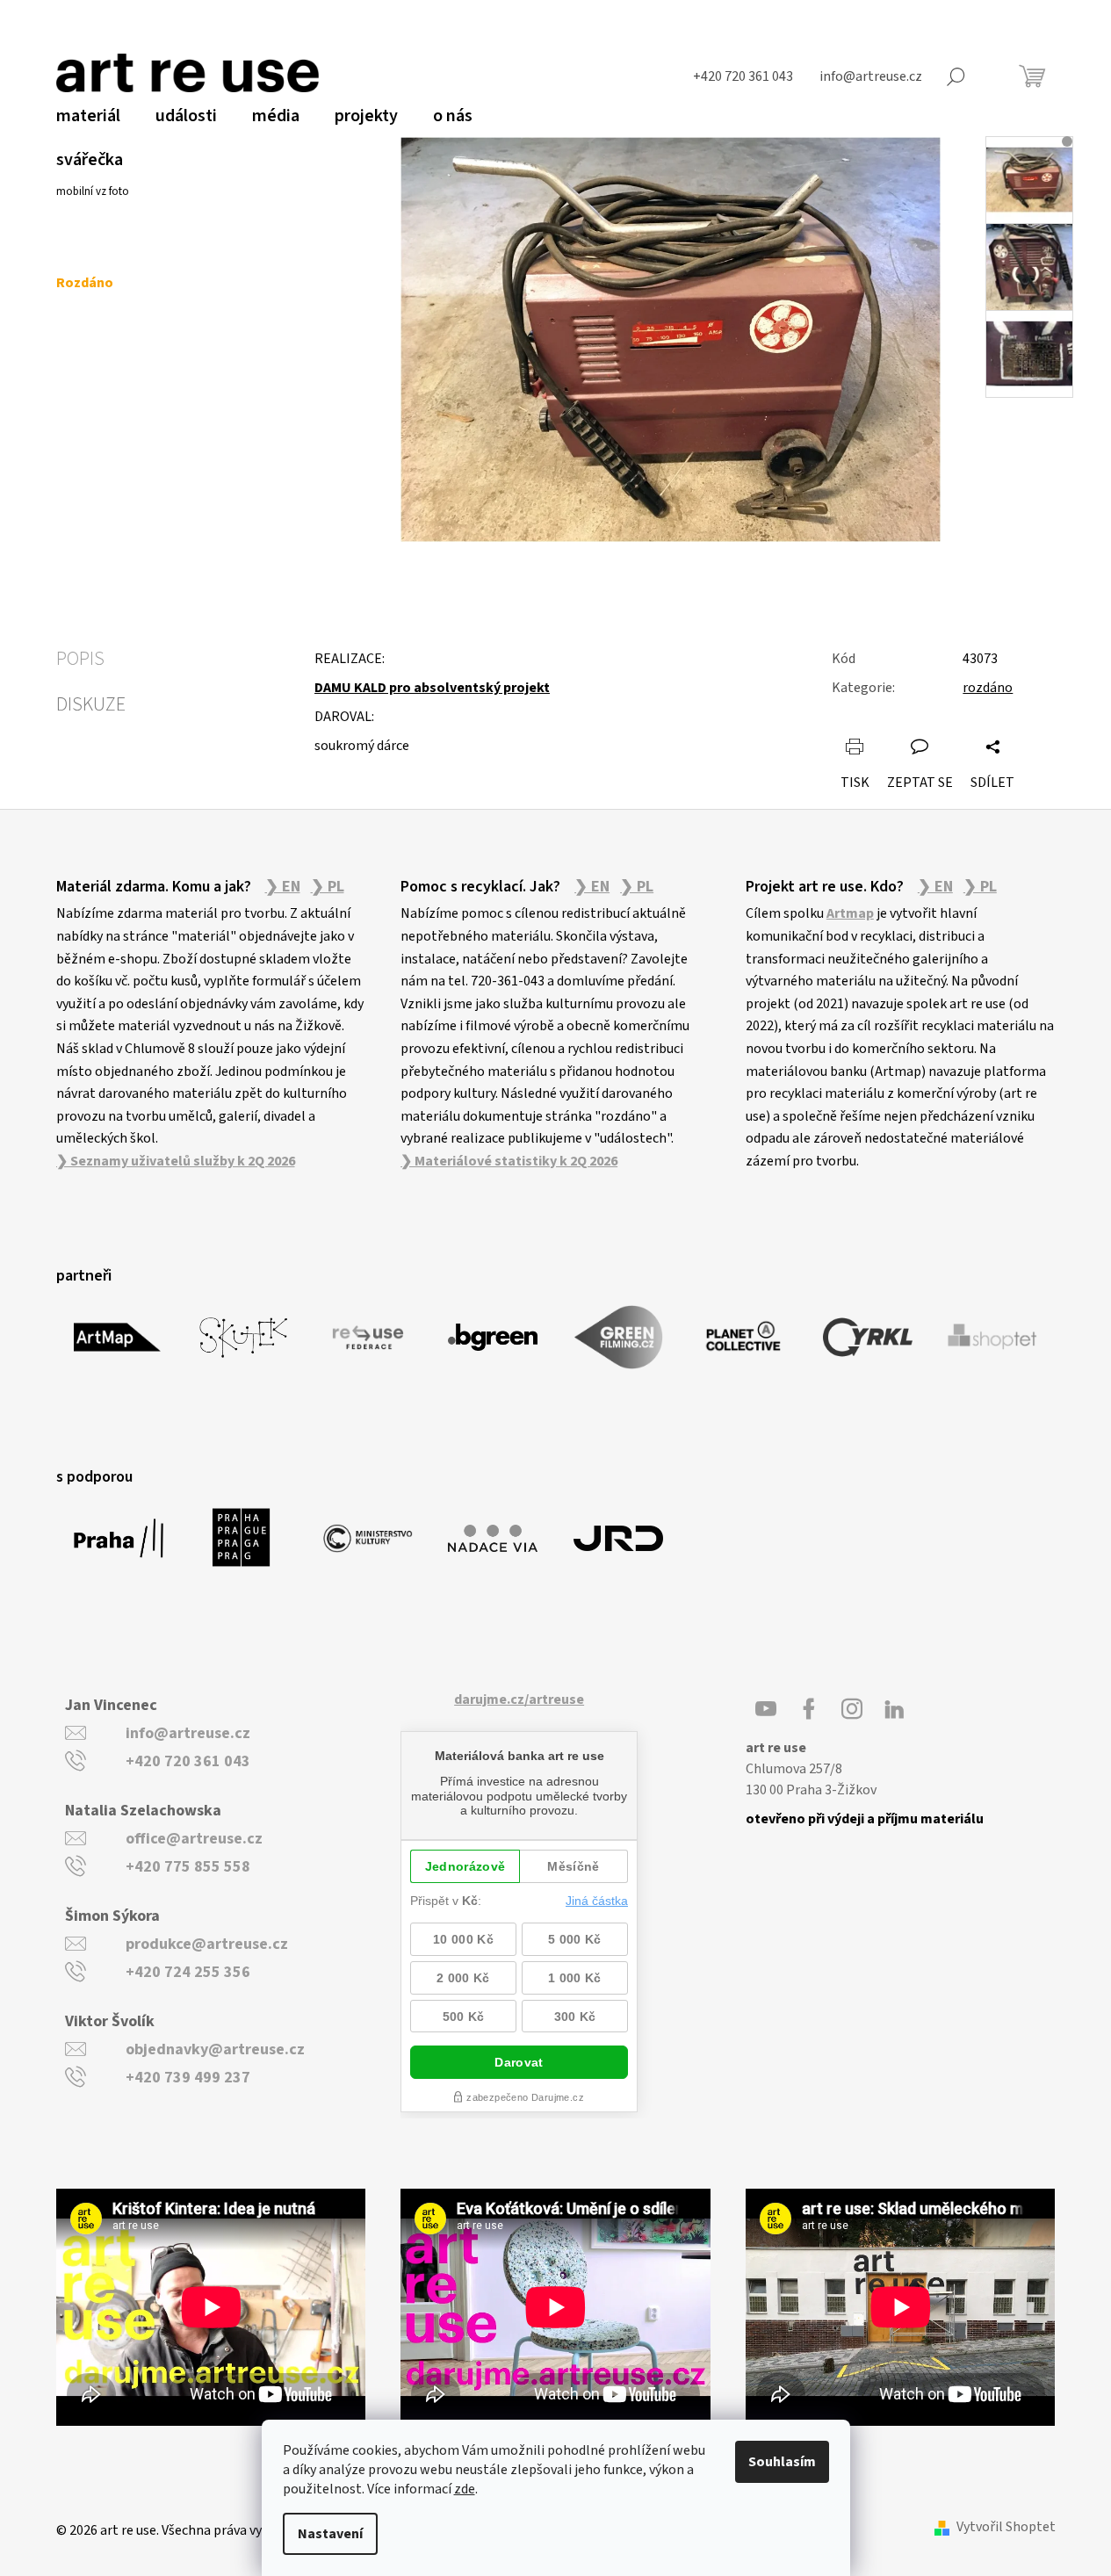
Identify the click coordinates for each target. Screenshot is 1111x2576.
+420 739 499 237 (188, 2078)
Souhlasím (782, 2462)
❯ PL (328, 887)
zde (465, 2489)
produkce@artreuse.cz (207, 1944)
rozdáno (988, 688)
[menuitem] (88, 116)
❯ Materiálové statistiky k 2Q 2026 (509, 1161)
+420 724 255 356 (188, 1972)
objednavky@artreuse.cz (215, 2049)
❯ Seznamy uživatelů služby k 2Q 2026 (176, 1161)
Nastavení (330, 2534)
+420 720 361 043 (188, 1761)
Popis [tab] (80, 659)
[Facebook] (809, 1709)
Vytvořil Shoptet (1006, 2527)
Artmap (850, 913)
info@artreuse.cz (188, 1733)
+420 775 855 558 (188, 1867)
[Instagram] (852, 1709)
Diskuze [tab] (91, 704)
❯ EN (283, 887)
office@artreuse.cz (194, 1839)
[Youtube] (766, 1709)
